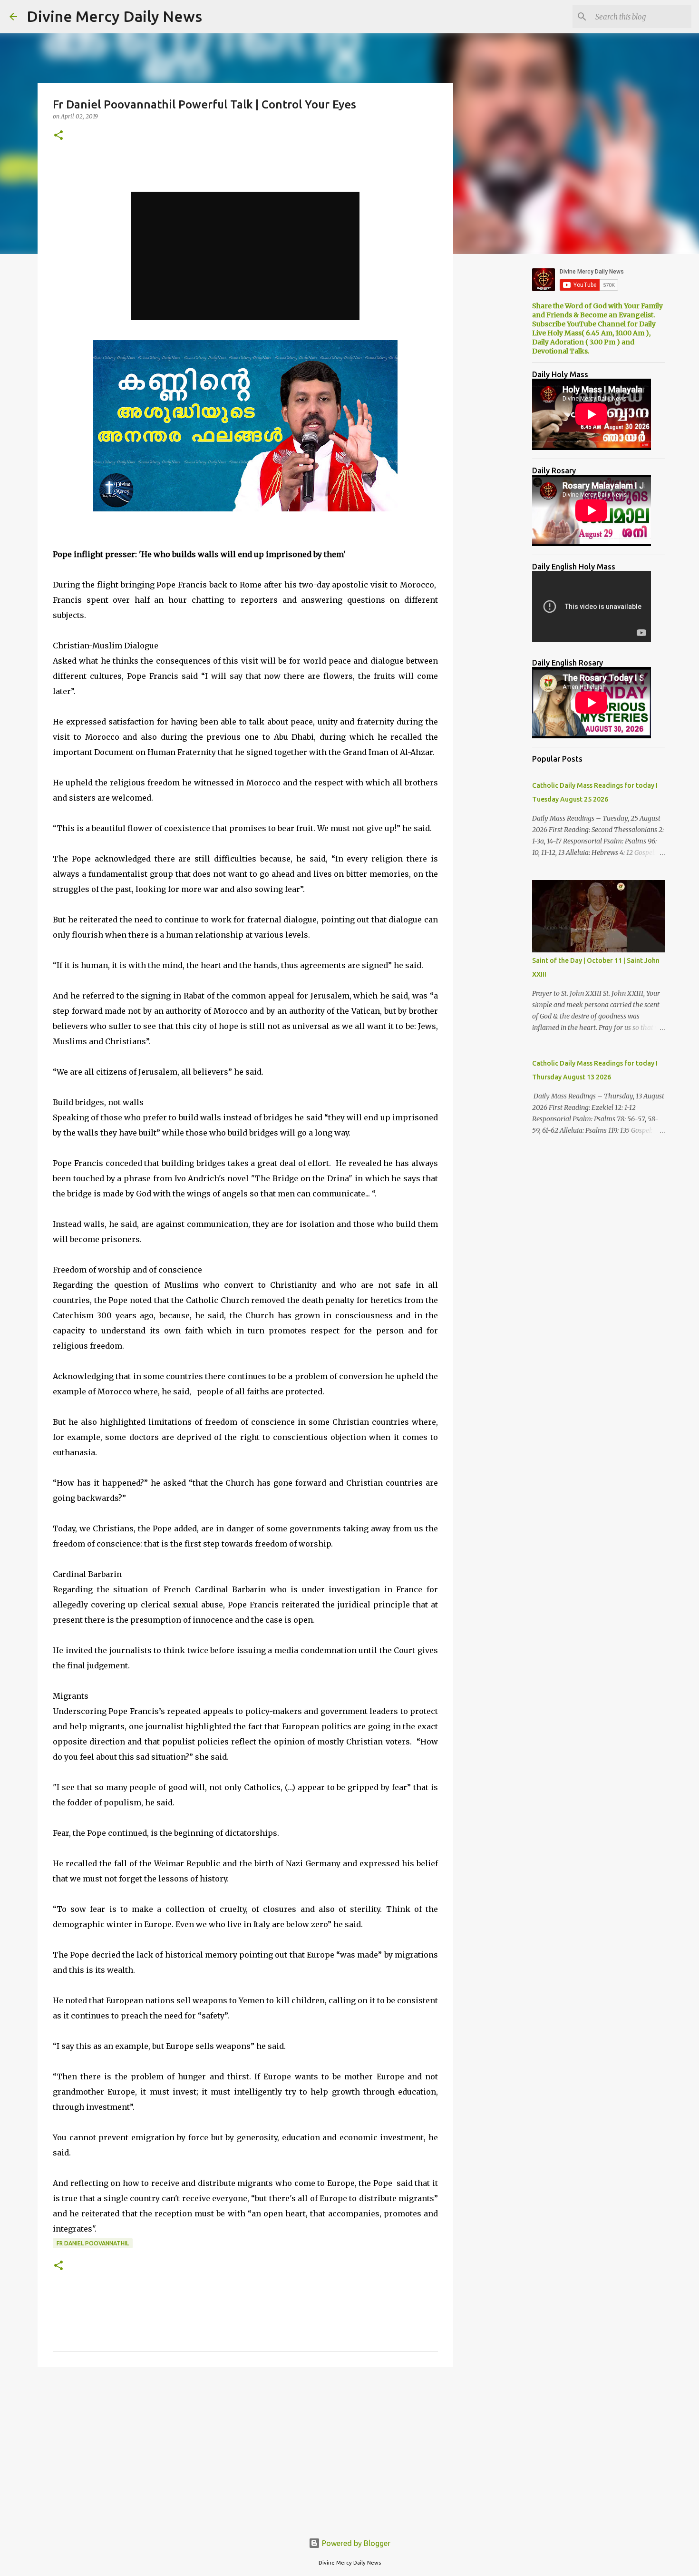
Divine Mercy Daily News (114, 16)
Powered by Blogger (355, 2543)
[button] (58, 136)
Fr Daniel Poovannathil (93, 2243)
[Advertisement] (245, 2448)
